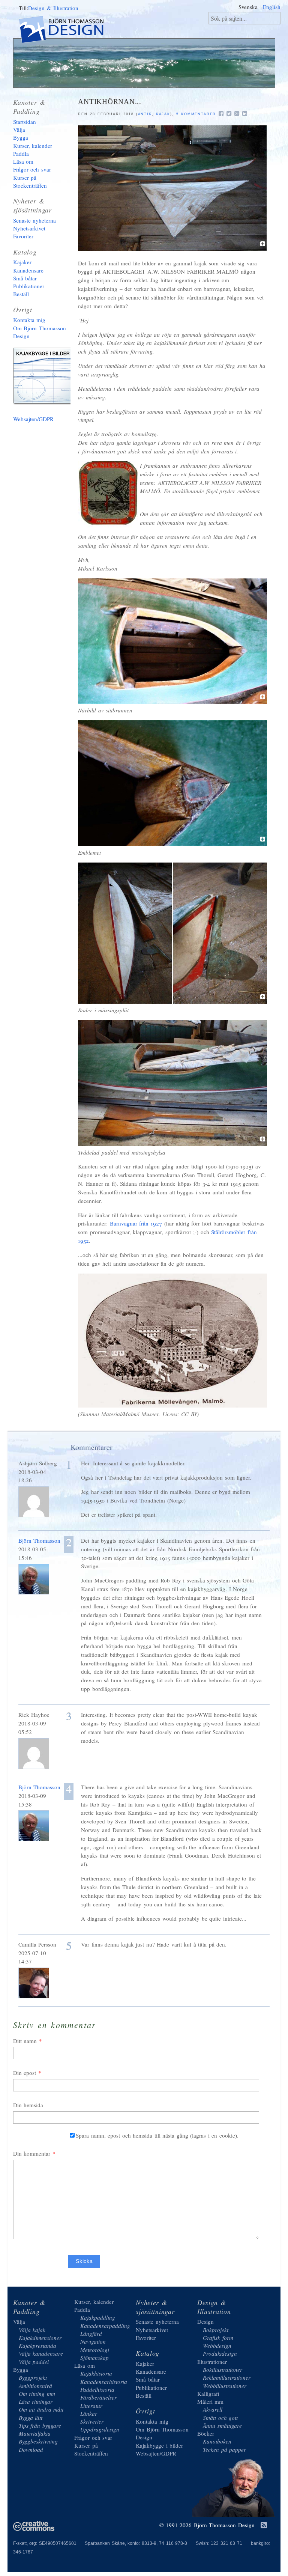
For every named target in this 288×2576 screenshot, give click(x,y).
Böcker (206, 2433)
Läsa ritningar (36, 2401)
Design (205, 2322)
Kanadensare (28, 270)
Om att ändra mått (41, 2409)
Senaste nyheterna (35, 220)
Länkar (89, 2413)
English (272, 7)
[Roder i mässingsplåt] (172, 1001)
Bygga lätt (31, 2418)
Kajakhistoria (96, 2373)
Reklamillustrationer (227, 2377)
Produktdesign (220, 2353)
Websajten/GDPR (33, 419)
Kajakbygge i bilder (45, 378)
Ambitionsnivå (35, 2386)
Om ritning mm (37, 2394)
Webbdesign (217, 2346)
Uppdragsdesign (100, 2429)
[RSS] (264, 2526)
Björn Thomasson (40, 1540)
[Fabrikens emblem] (172, 844)
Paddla (21, 154)
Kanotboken (217, 2441)
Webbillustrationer (225, 2386)
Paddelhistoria (97, 2389)
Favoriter (23, 236)
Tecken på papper (224, 2450)
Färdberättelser (98, 2397)
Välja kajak (32, 2330)
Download (31, 2450)
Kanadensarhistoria (104, 2382)
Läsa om (23, 161)
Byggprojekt (33, 2377)
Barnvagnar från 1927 (136, 1223)
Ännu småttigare (222, 2425)
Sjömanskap (94, 2358)
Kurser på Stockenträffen (30, 181)
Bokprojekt (216, 2330)
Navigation (93, 2341)
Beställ (21, 294)
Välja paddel (34, 2362)
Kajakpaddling (98, 2317)
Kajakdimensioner (40, 2338)
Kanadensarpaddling (105, 2326)
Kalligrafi (208, 2394)
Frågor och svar (32, 169)
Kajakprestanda (37, 2346)
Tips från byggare (40, 2425)
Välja (19, 129)
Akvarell (213, 2409)
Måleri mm (211, 2401)
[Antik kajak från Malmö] (172, 249)
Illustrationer (212, 2362)
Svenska (248, 7)
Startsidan (25, 122)
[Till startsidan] (68, 31)
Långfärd (91, 2334)
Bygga (21, 137)
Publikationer (29, 286)
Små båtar (25, 278)
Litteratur (91, 2406)
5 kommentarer (196, 114)
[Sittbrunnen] (172, 702)
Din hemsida (28, 2105)
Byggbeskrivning (38, 2441)
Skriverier (92, 2421)
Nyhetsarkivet (29, 228)
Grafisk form (218, 2338)
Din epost (25, 2073)
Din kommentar (32, 2153)
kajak (163, 114)
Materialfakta (35, 2433)
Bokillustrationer (223, 2370)
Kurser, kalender (33, 146)
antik (145, 114)
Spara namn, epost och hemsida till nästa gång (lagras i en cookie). (157, 2135)
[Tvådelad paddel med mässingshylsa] (172, 1144)
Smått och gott (220, 2418)
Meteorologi (95, 2350)
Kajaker (22, 262)
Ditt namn (25, 2041)
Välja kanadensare (41, 2353)
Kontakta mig (29, 320)
